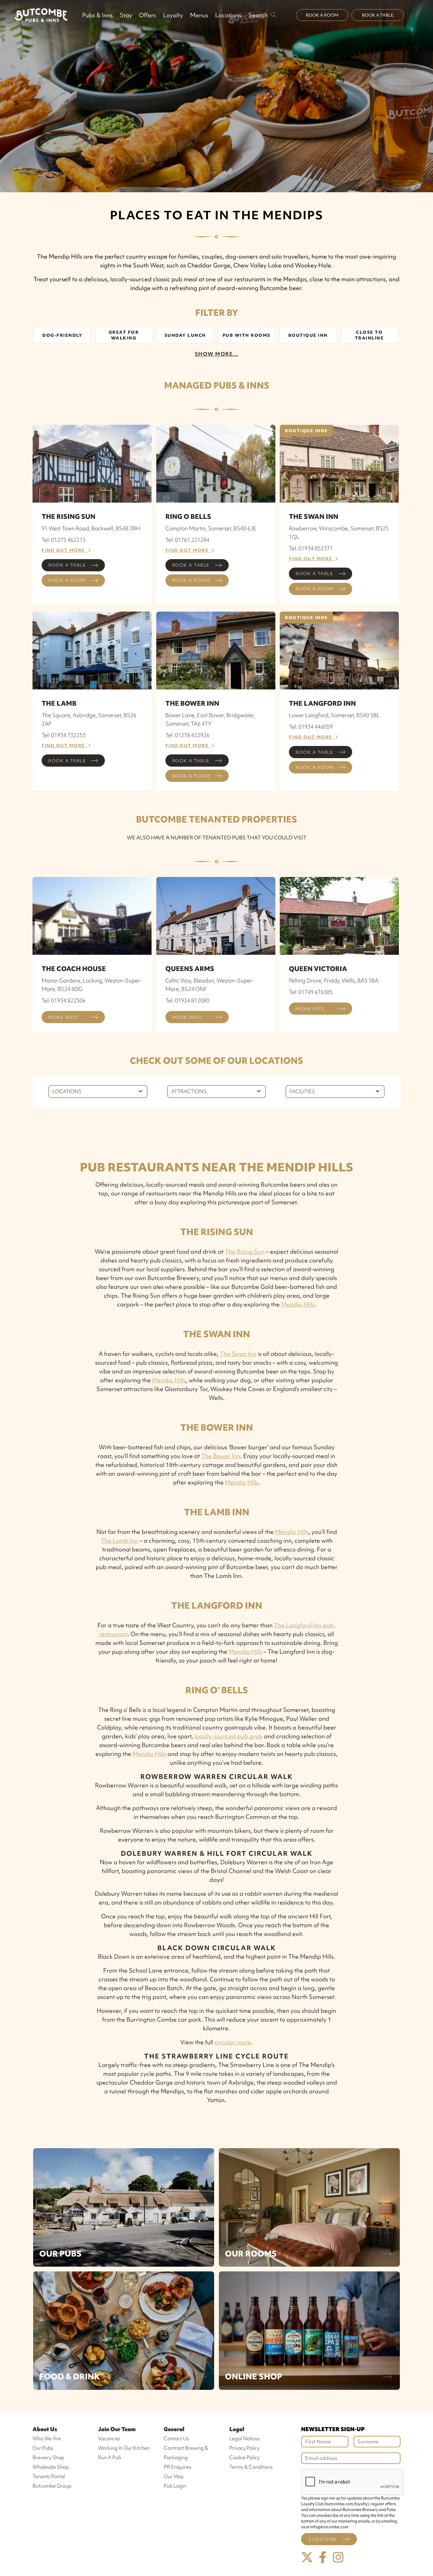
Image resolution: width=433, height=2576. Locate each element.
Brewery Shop (48, 2458)
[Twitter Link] (307, 2558)
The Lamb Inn (120, 1540)
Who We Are (47, 2439)
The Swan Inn (238, 1354)
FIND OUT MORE (65, 550)
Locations (228, 15)
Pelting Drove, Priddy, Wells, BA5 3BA (334, 981)
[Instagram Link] (338, 2558)
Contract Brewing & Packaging (186, 2453)
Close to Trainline (369, 335)
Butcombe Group (52, 2486)
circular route (233, 2042)
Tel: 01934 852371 (311, 548)
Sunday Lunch (185, 335)
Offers (147, 15)
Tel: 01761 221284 (187, 540)
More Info (63, 1017)
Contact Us (176, 2439)
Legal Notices (245, 2439)
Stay (126, 15)
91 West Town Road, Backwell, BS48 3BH (91, 528)
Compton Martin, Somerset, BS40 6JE (211, 528)
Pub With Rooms (247, 335)
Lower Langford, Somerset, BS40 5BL (334, 715)
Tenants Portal (49, 2476)
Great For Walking (124, 335)
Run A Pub (110, 2458)
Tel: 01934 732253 (64, 735)
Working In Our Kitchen (124, 2448)
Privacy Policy (244, 2448)
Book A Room (322, 15)
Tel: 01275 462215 (64, 540)
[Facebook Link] (323, 2558)
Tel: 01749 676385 (311, 992)
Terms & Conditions (251, 2467)
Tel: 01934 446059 (311, 727)
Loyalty (173, 15)
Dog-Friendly (62, 335)
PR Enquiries (178, 2467)
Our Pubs (60, 2254)
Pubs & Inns (97, 15)
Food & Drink (70, 2376)
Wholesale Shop (51, 2467)
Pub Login (175, 2486)
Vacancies (109, 2439)
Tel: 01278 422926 (187, 735)
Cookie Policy (244, 2458)
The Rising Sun (245, 1251)
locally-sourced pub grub (229, 1736)
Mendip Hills (298, 1304)
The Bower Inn (221, 1456)
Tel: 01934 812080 (187, 1000)
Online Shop (254, 2376)
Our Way (174, 2476)
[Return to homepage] (41, 15)
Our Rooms (251, 2254)
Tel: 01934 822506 (64, 1000)
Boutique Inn (308, 335)
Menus (199, 15)
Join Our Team (117, 2429)
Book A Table (378, 15)
